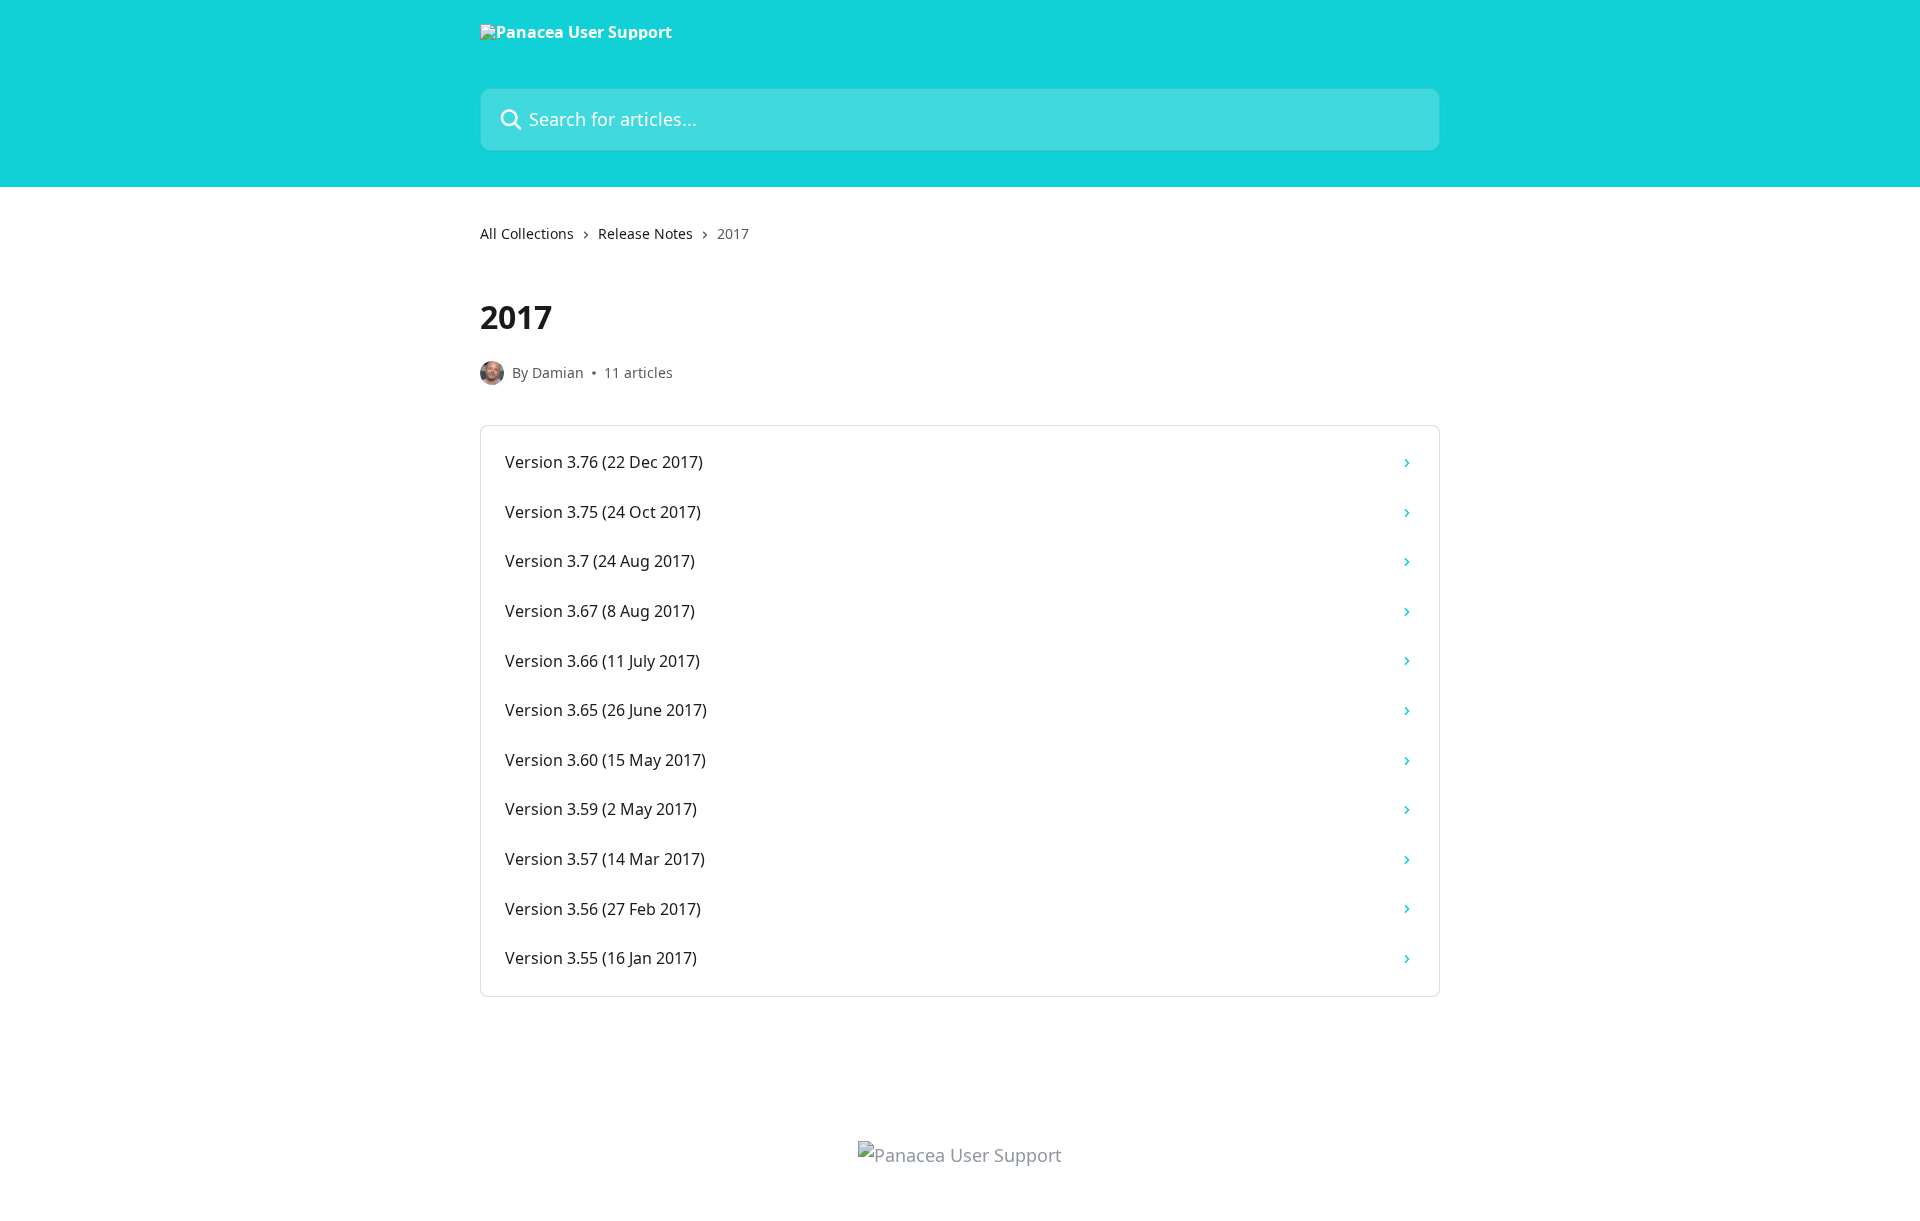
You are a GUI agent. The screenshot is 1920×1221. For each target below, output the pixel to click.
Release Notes (645, 233)
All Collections (527, 233)
